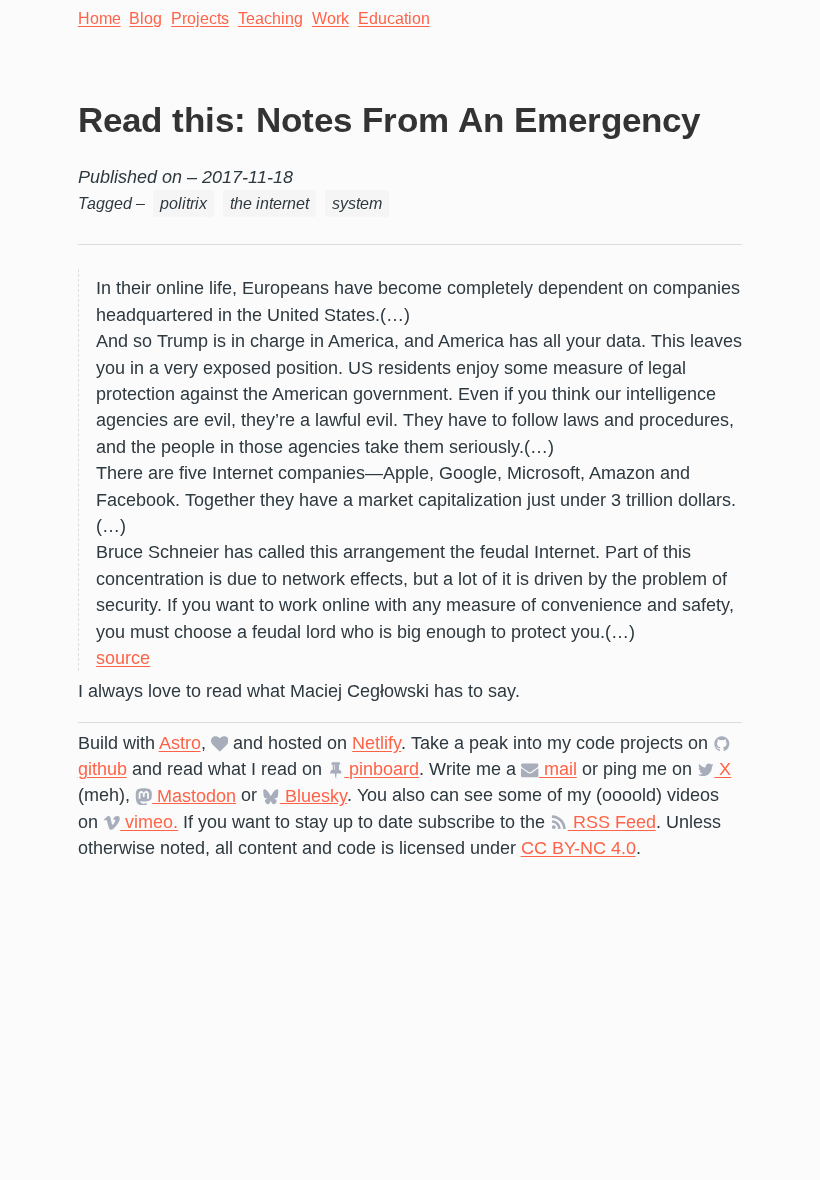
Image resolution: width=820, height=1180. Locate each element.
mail (558, 769)
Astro (180, 743)
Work (330, 18)
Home (99, 18)
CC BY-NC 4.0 (578, 848)
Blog (145, 18)
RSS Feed (612, 822)
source (123, 658)
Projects (200, 18)
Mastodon (194, 795)
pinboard (381, 769)
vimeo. (149, 822)
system (357, 203)
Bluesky (313, 795)
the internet (269, 203)
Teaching (270, 18)
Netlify (376, 743)
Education (394, 18)
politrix (183, 203)
